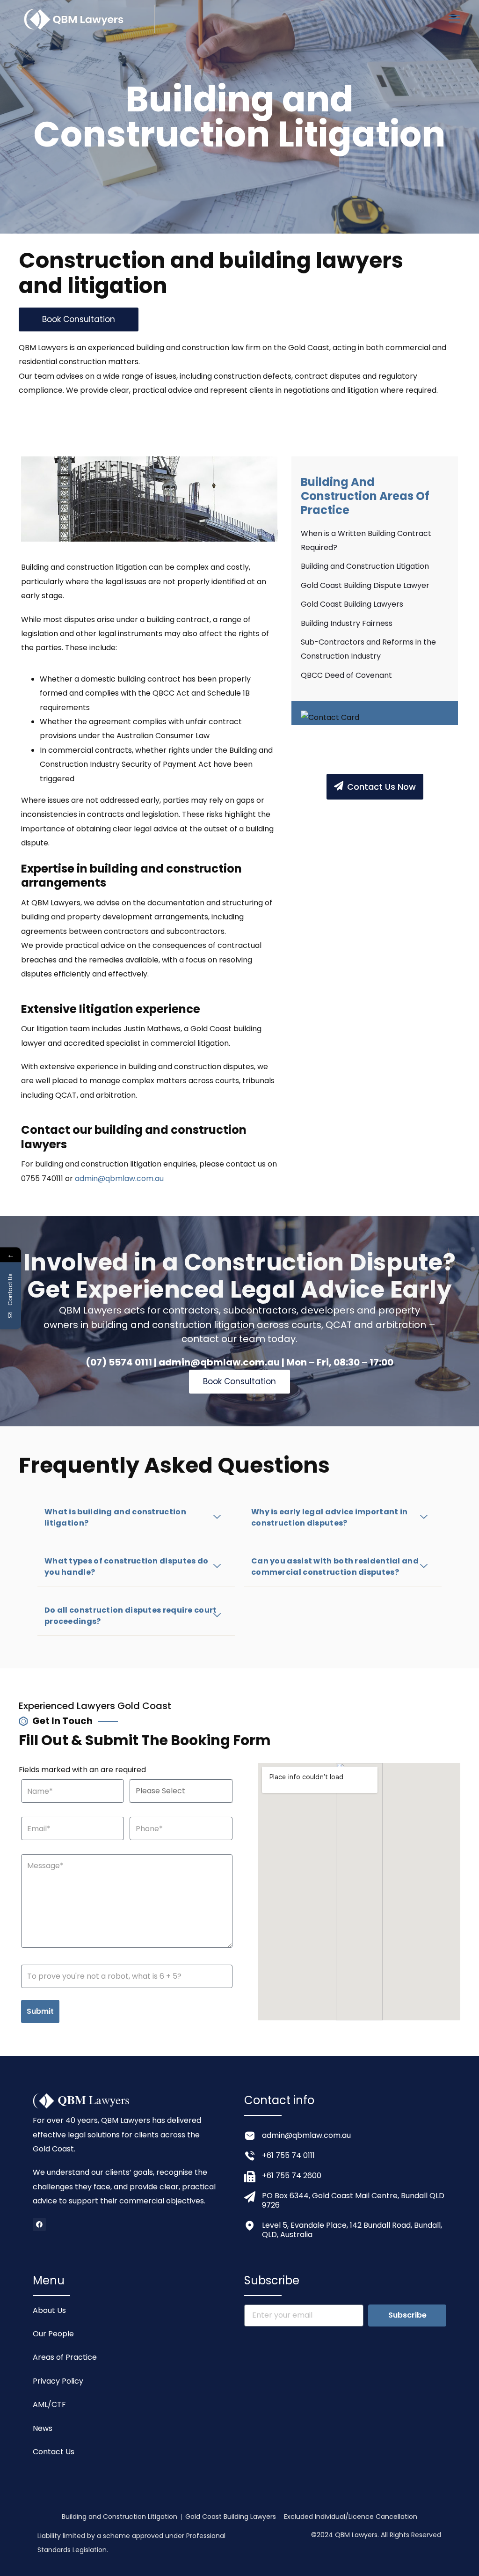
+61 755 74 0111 (288, 2155)
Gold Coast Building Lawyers (352, 604)
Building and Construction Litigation (365, 566)
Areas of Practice (65, 2357)
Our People (53, 2334)
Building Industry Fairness (347, 623)
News (43, 2428)
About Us (49, 2310)
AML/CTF (49, 2404)
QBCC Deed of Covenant (346, 675)
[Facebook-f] (39, 2224)
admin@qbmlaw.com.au (119, 1178)
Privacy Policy (58, 2381)
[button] (136, 1518)
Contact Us (54, 2452)
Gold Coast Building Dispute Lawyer (365, 585)
